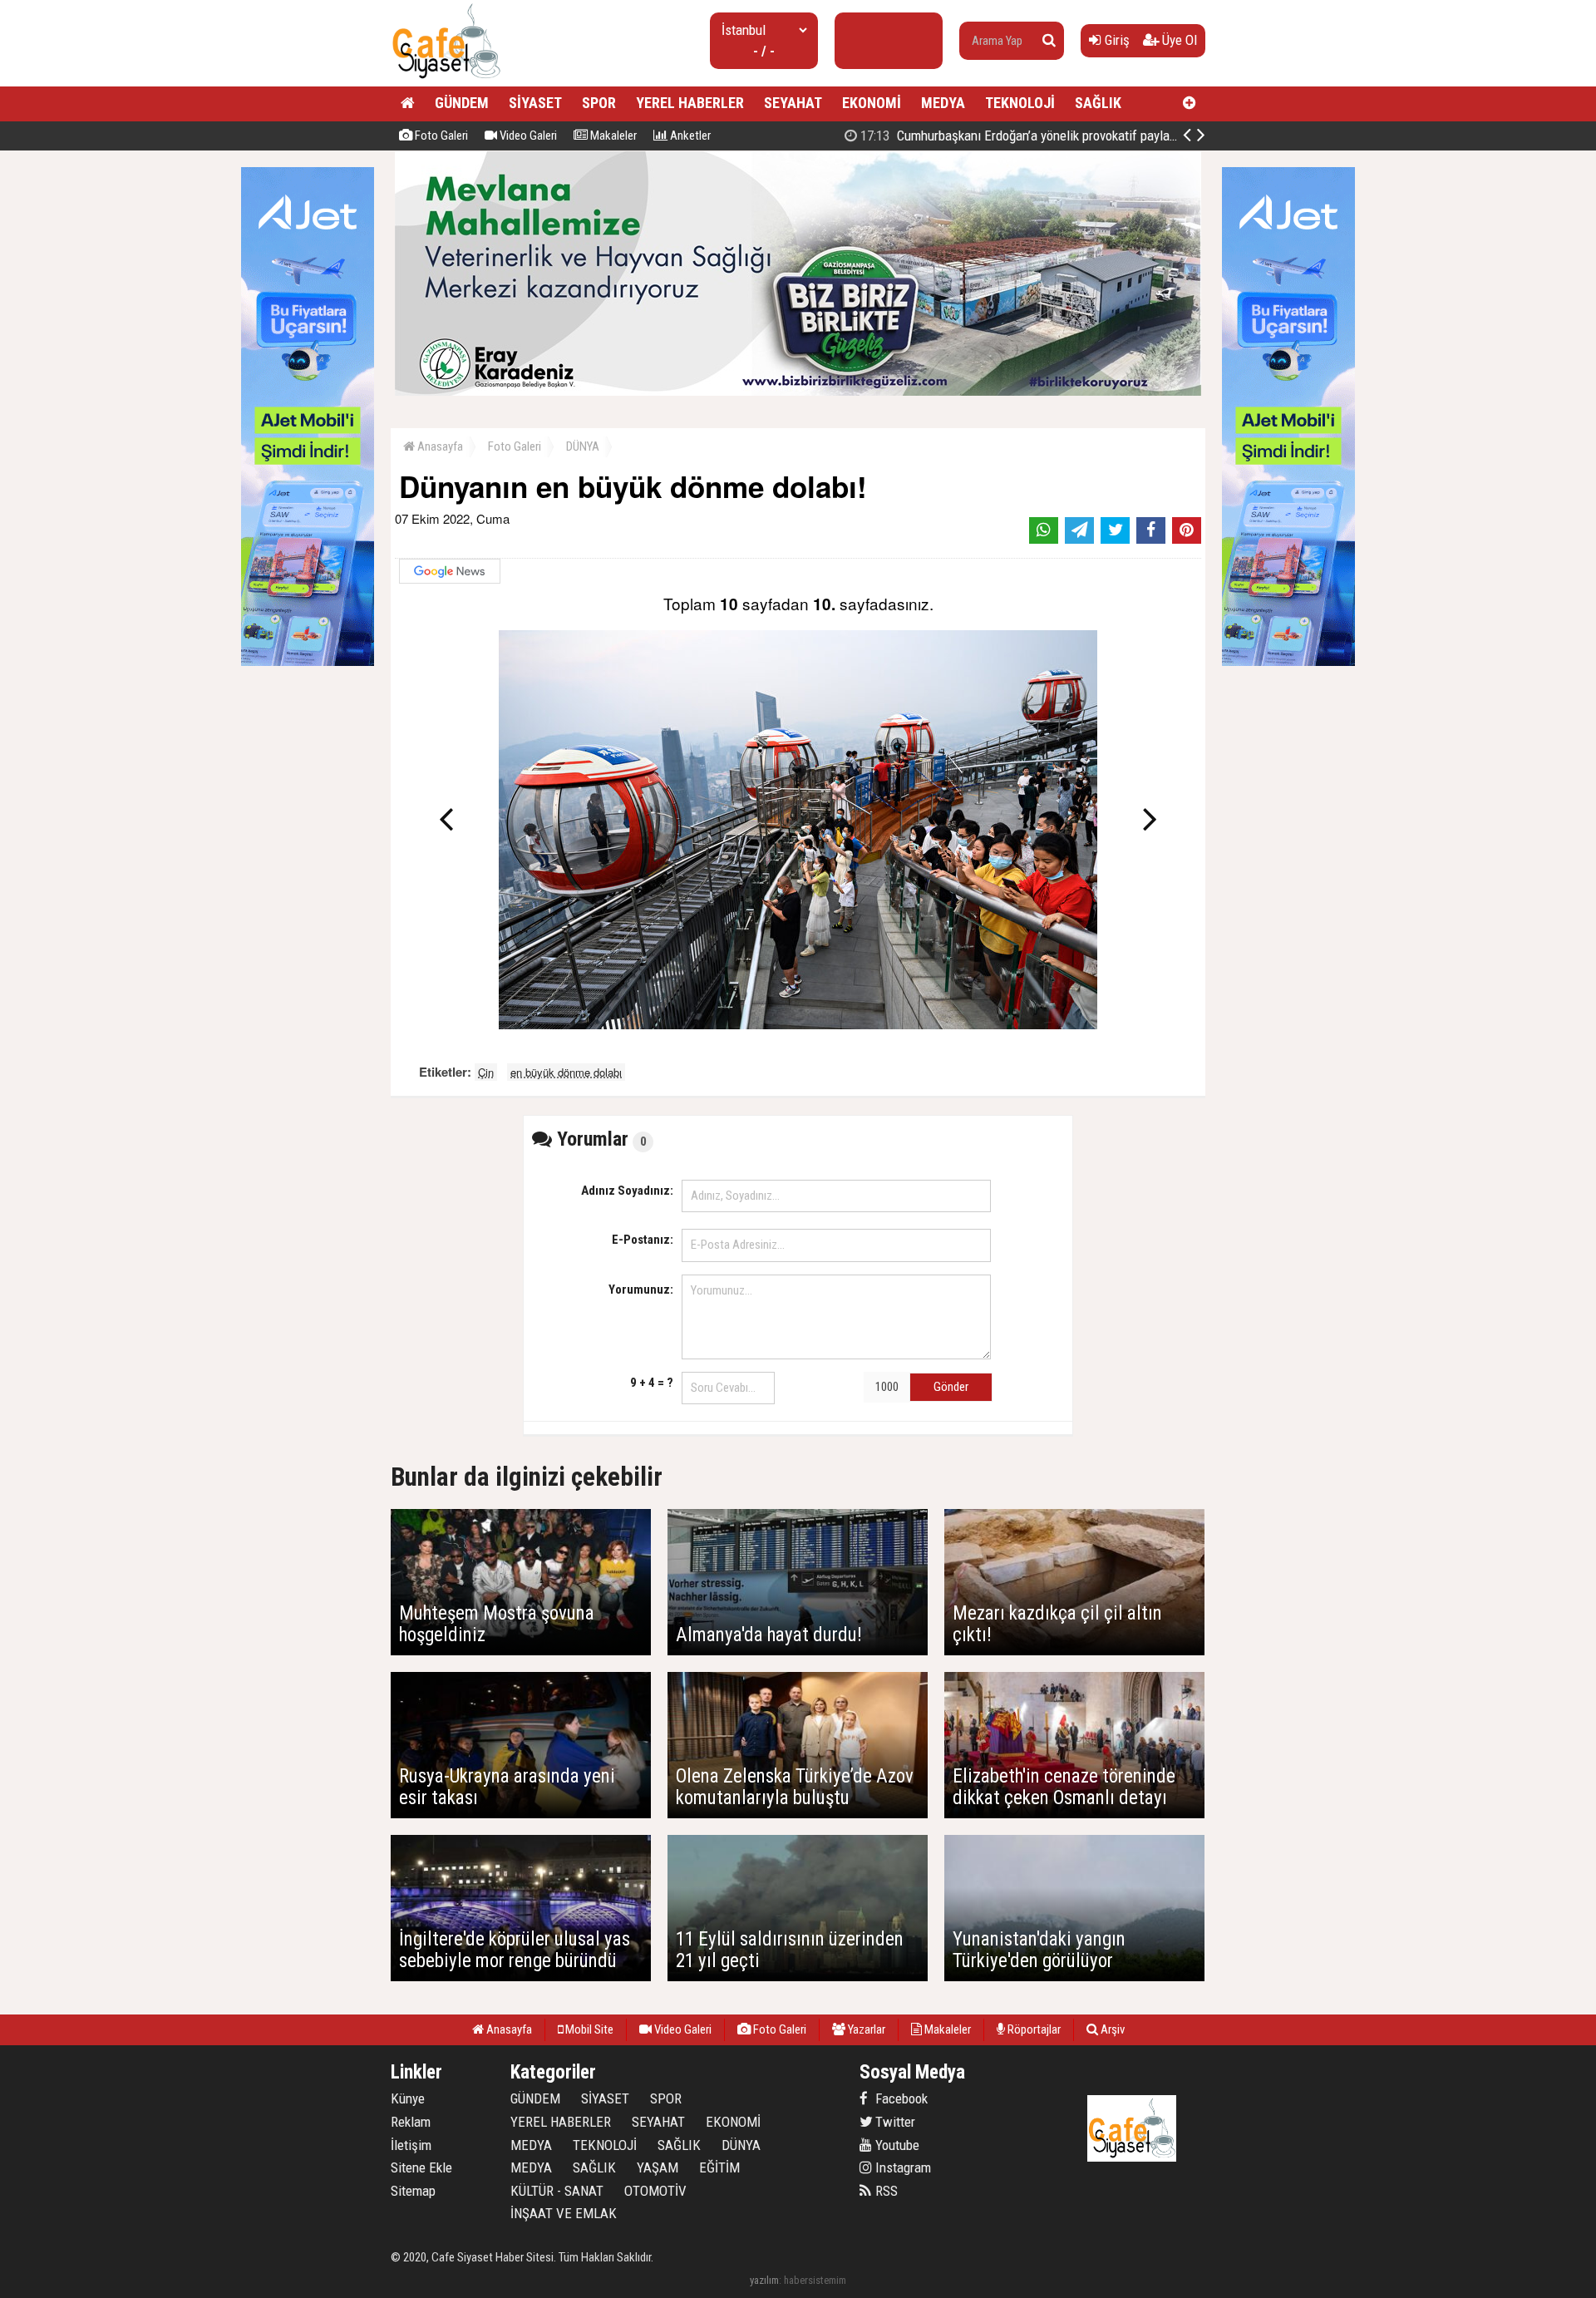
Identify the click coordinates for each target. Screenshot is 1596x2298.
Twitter (894, 2122)
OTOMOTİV (655, 2191)
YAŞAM (658, 2167)
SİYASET (535, 103)
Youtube (896, 2145)
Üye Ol (1178, 40)
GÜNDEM (462, 103)
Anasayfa (439, 446)
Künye (408, 2098)
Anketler (689, 136)
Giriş (1116, 40)
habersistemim (815, 2280)
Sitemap (413, 2191)
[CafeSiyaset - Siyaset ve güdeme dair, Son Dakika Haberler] (446, 79)
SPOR (599, 103)
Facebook (900, 2098)
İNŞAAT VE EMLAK (564, 2213)
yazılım (764, 2280)
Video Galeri (527, 136)
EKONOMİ (872, 103)
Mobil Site (588, 2029)
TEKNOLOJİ (1020, 103)
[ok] (1049, 41)
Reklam (411, 2122)
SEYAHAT (793, 103)
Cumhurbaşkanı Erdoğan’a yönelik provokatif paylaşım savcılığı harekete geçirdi (1094, 136)
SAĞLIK (1098, 103)
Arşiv (1111, 2029)
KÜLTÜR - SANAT (557, 2191)
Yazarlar (865, 2029)
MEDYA (943, 103)
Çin (486, 1072)
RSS (885, 2191)
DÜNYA (583, 446)
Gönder (951, 1387)
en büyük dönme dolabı (566, 1072)
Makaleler (612, 136)
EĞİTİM (719, 2167)
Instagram (901, 2167)
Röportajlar (1033, 2029)
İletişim (411, 2145)
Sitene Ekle (421, 2167)
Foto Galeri (440, 136)
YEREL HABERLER (690, 103)
